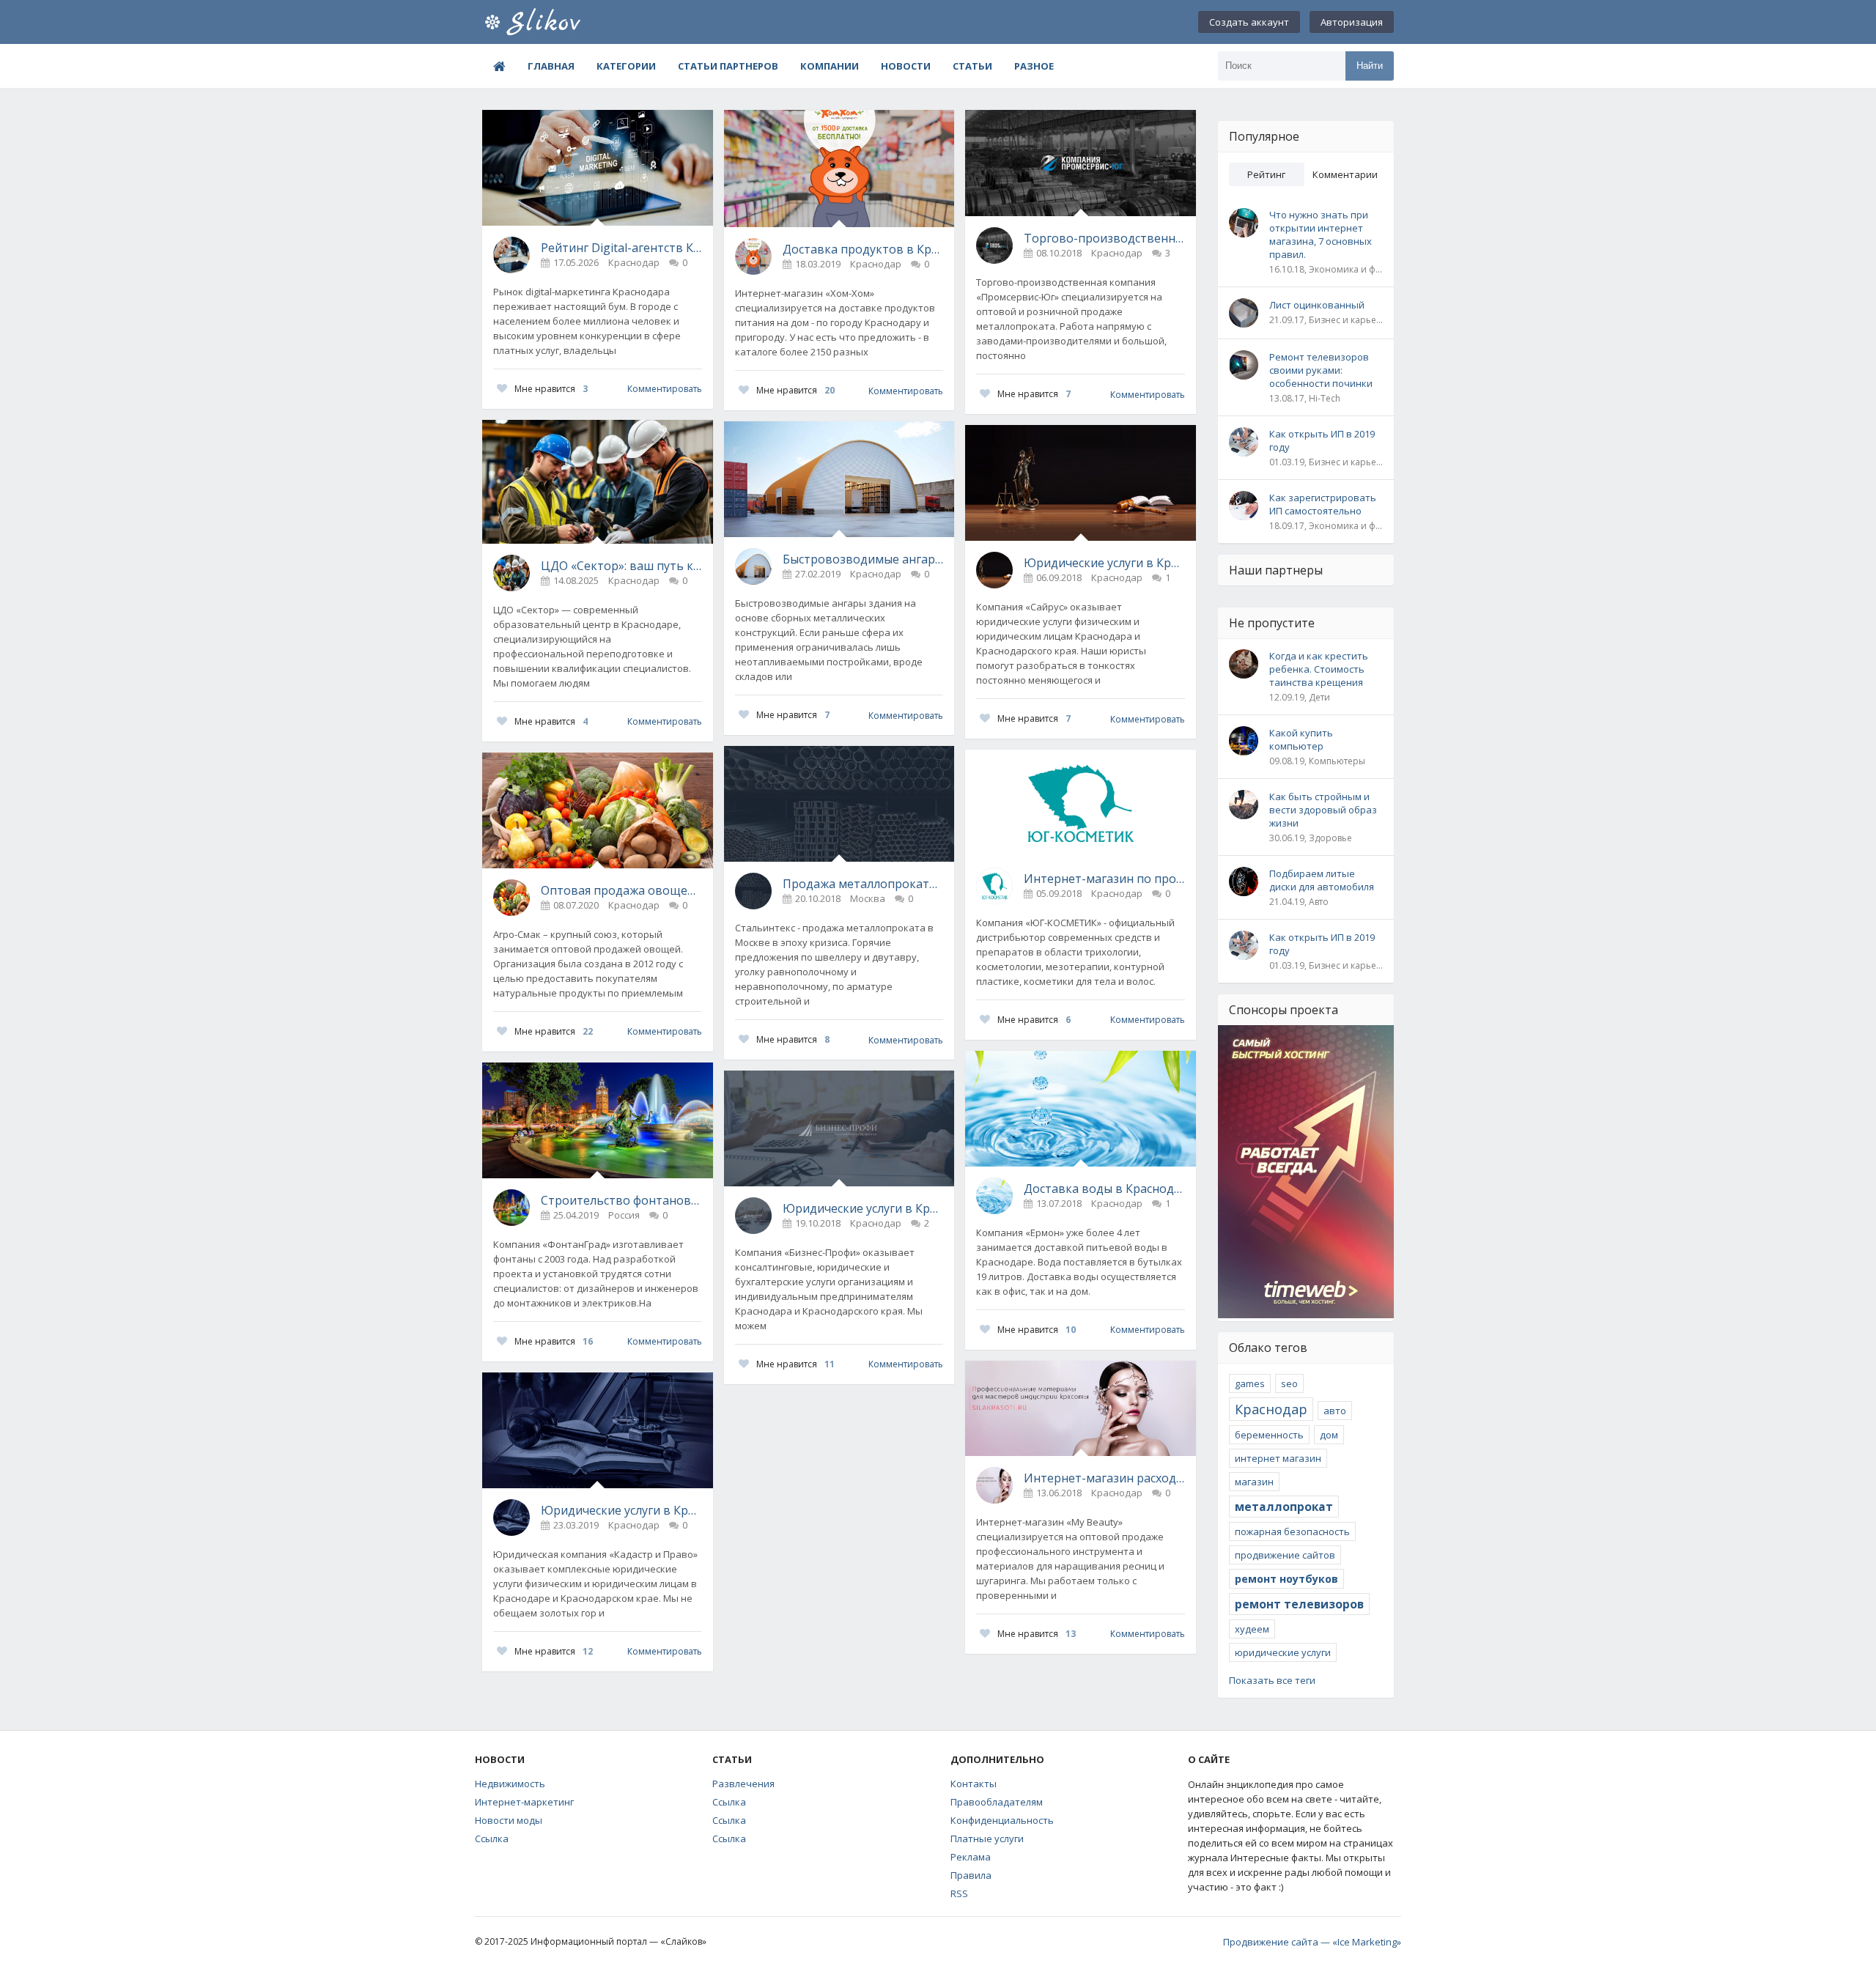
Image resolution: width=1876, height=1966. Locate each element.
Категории (626, 66)
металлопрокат (1284, 1507)
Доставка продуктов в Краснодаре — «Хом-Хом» (863, 249)
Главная (551, 66)
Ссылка (492, 1838)
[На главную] (555, 22)
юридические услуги (1283, 1652)
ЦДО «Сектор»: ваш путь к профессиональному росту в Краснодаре (621, 566)
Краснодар (1271, 1409)
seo (1289, 1383)
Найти (1370, 66)
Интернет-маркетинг (524, 1802)
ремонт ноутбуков (1286, 1579)
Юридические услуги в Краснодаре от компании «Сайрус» (1104, 563)
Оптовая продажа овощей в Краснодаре (621, 890)
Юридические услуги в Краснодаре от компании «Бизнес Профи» (863, 1208)
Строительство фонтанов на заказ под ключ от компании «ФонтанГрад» (621, 1200)
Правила (971, 1875)
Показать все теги (1272, 1680)
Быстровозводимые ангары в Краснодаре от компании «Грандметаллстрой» (863, 559)
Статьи (972, 66)
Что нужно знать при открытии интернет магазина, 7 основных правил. (1321, 234)
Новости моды (509, 1820)
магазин (1254, 1482)
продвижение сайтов (1285, 1555)
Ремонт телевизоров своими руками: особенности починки (1321, 370)
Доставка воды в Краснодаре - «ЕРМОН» (1104, 1189)
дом (1329, 1435)
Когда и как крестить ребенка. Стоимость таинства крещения (1319, 669)
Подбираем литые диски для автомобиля (1322, 880)
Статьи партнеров (728, 66)
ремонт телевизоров (1299, 1604)
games (1250, 1383)
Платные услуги (987, 1838)
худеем (1252, 1629)
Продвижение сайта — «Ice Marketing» (1312, 1942)
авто (1335, 1411)
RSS (959, 1893)
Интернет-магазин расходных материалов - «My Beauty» (1104, 1478)
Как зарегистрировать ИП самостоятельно (1323, 504)
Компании (830, 66)
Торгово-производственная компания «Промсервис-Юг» (1104, 238)
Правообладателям (997, 1802)
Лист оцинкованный (1317, 305)
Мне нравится (551, 389)
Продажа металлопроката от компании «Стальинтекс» (863, 884)
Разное (1034, 66)
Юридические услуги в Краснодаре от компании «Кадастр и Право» (621, 1510)
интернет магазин (1278, 1458)
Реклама (971, 1857)
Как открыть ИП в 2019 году (1322, 440)
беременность (1269, 1435)
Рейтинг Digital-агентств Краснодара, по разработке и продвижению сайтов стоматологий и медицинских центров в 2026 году (621, 248)
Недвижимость (510, 1784)
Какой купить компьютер (1301, 739)
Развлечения (743, 1784)
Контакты (974, 1784)
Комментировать (665, 389)
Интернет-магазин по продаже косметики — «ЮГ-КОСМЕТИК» (1104, 879)
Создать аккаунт (1249, 22)
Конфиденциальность (1002, 1820)
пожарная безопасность (1292, 1531)
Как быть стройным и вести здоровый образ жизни (1323, 810)
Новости (906, 66)
